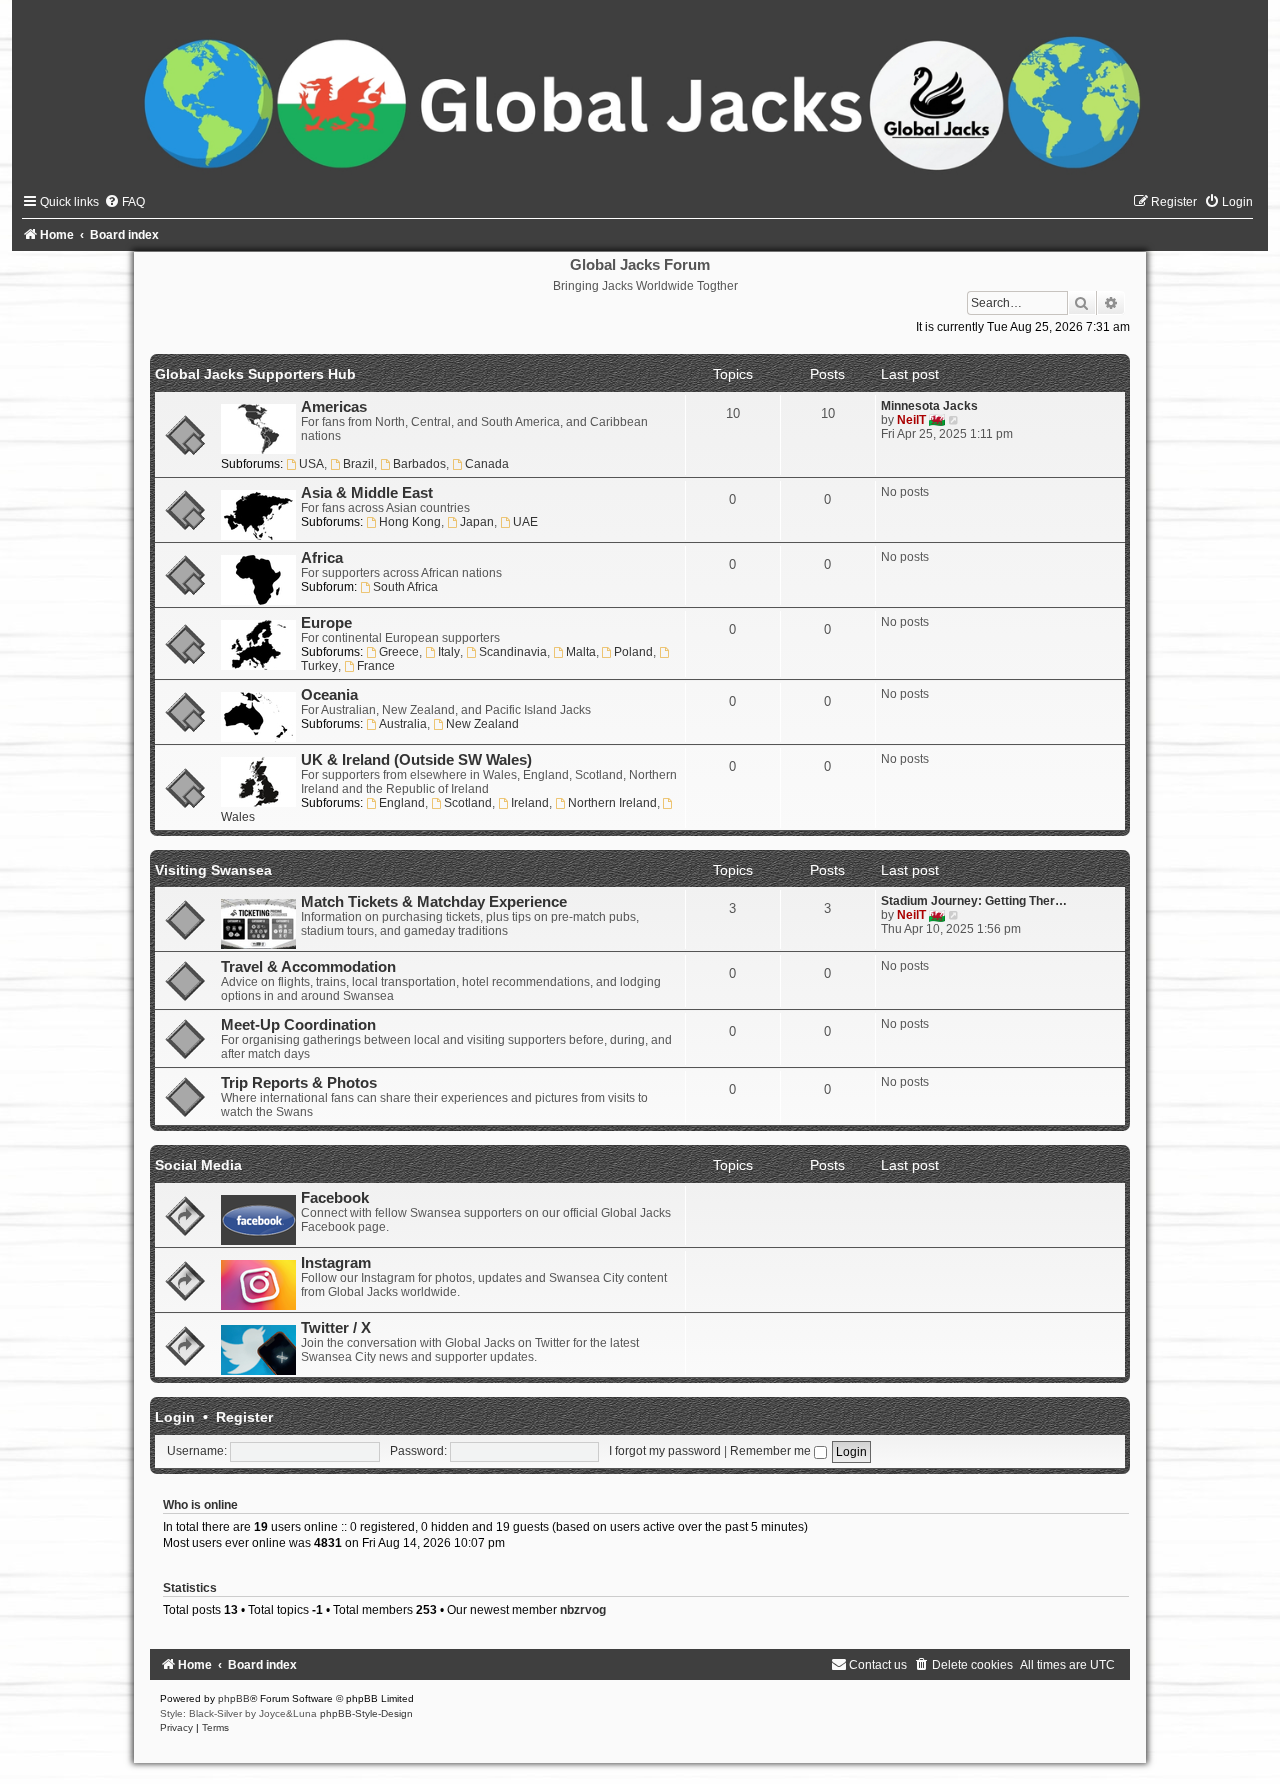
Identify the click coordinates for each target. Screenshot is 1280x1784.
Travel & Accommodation (308, 967)
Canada (487, 464)
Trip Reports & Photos (299, 1083)
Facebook (335, 1198)
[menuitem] (124, 202)
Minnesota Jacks (929, 406)
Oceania (329, 695)
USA (311, 464)
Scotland (468, 803)
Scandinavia (513, 652)
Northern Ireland (612, 803)
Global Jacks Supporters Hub (255, 374)
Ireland (530, 803)
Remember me (772, 1451)
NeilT (911, 420)
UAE (525, 522)
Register (244, 1417)
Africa (322, 558)
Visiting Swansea (213, 870)
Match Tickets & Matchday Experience (434, 902)
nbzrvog (583, 1610)
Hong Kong (410, 522)
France (376, 666)
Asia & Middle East (367, 493)
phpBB (234, 1698)
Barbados (419, 464)
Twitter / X (336, 1328)
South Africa (405, 587)
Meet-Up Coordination (298, 1025)
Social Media (198, 1165)
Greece (399, 652)
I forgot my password (665, 1451)
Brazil (358, 464)
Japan (477, 522)
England (402, 803)
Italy (449, 652)
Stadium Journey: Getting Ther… (974, 901)
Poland (633, 652)
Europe (326, 623)
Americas (334, 407)
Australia (403, 724)
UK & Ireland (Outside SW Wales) (416, 760)
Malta (581, 652)
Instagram (336, 1263)
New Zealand (482, 724)
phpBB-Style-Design (366, 1713)
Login (175, 1417)
